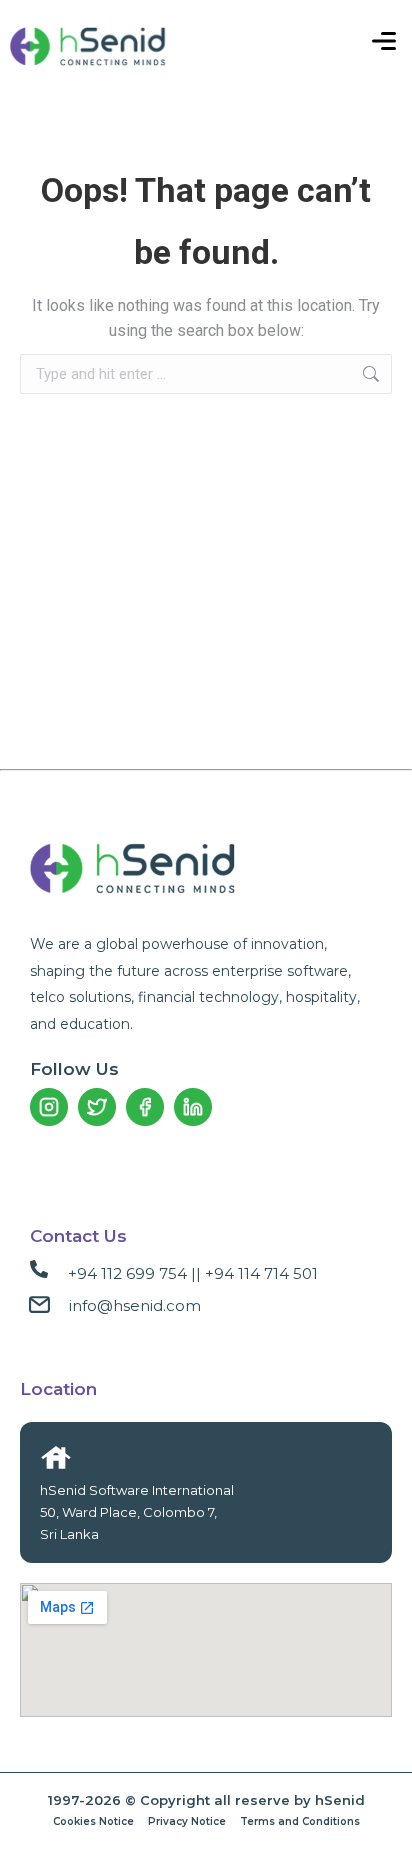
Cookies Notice (93, 1821)
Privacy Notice (187, 1821)
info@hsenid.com (135, 1305)
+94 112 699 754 (127, 1273)
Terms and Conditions (300, 1821)
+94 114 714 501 (261, 1273)
